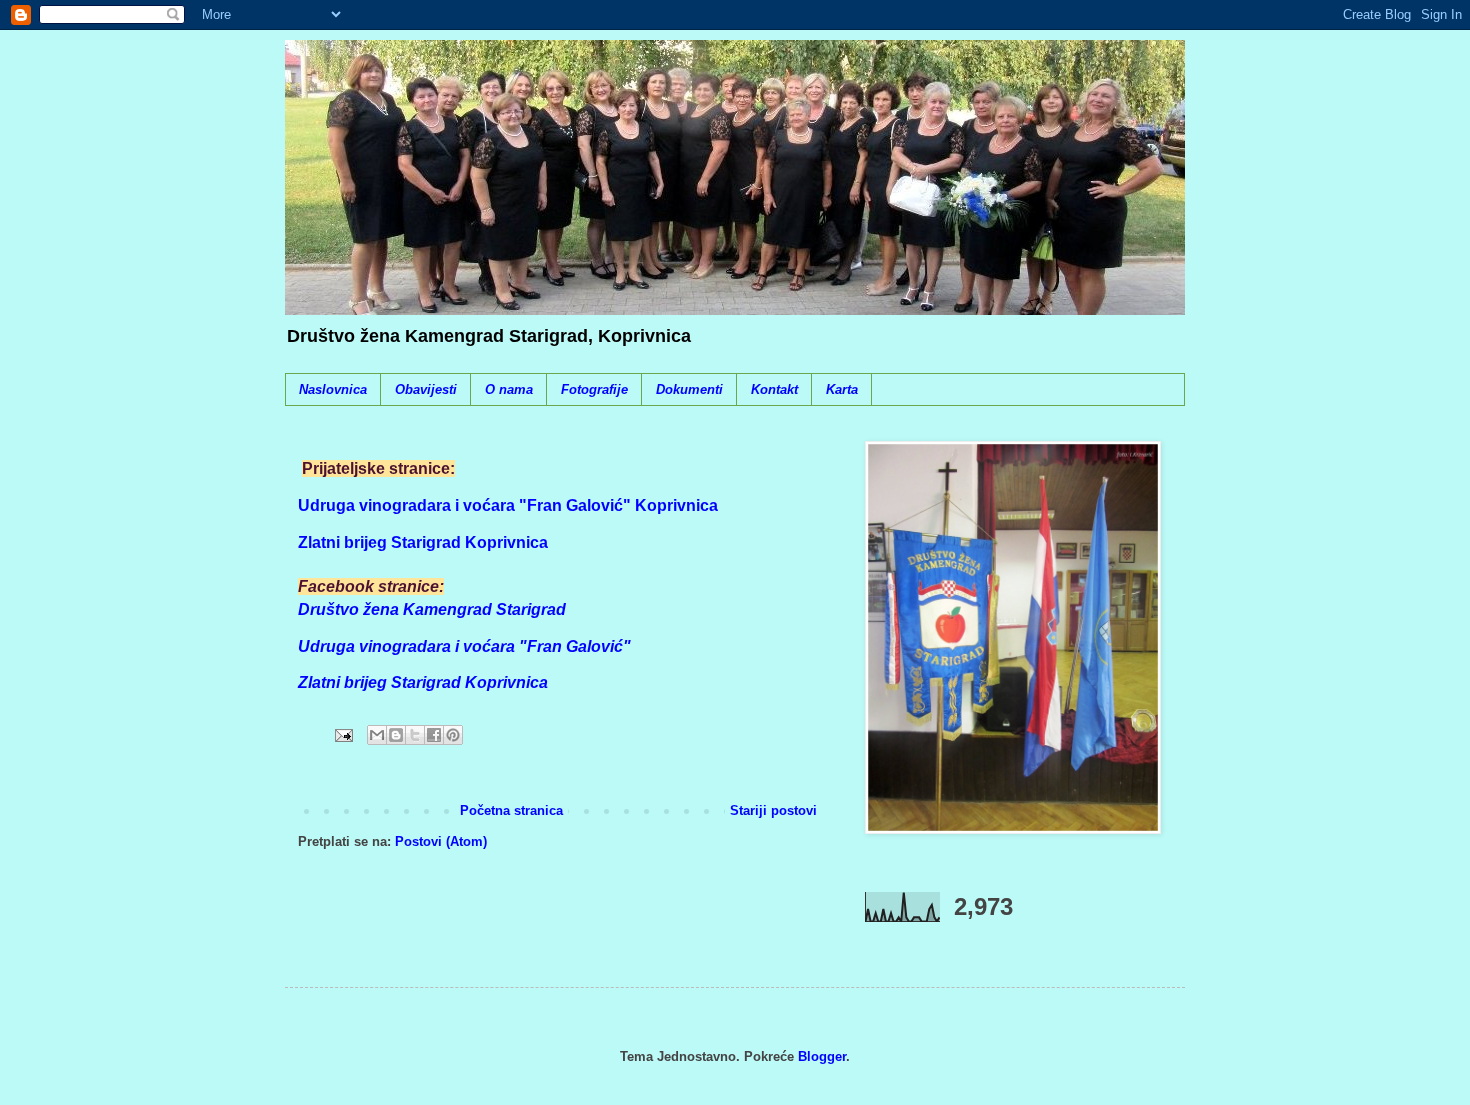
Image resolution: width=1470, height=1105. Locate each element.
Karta (842, 389)
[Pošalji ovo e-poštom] (377, 735)
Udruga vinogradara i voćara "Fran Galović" (464, 646)
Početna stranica (511, 810)
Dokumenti (689, 389)
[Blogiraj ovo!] (396, 735)
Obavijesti (426, 389)
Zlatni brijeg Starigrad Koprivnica (423, 682)
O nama (509, 389)
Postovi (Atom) (441, 841)
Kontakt (774, 389)
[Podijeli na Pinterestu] (453, 735)
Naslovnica (333, 389)
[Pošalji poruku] (342, 734)
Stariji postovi (773, 810)
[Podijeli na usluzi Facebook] (434, 735)
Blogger (822, 1056)
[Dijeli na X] (415, 735)
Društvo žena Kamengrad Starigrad (432, 609)
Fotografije (594, 389)
